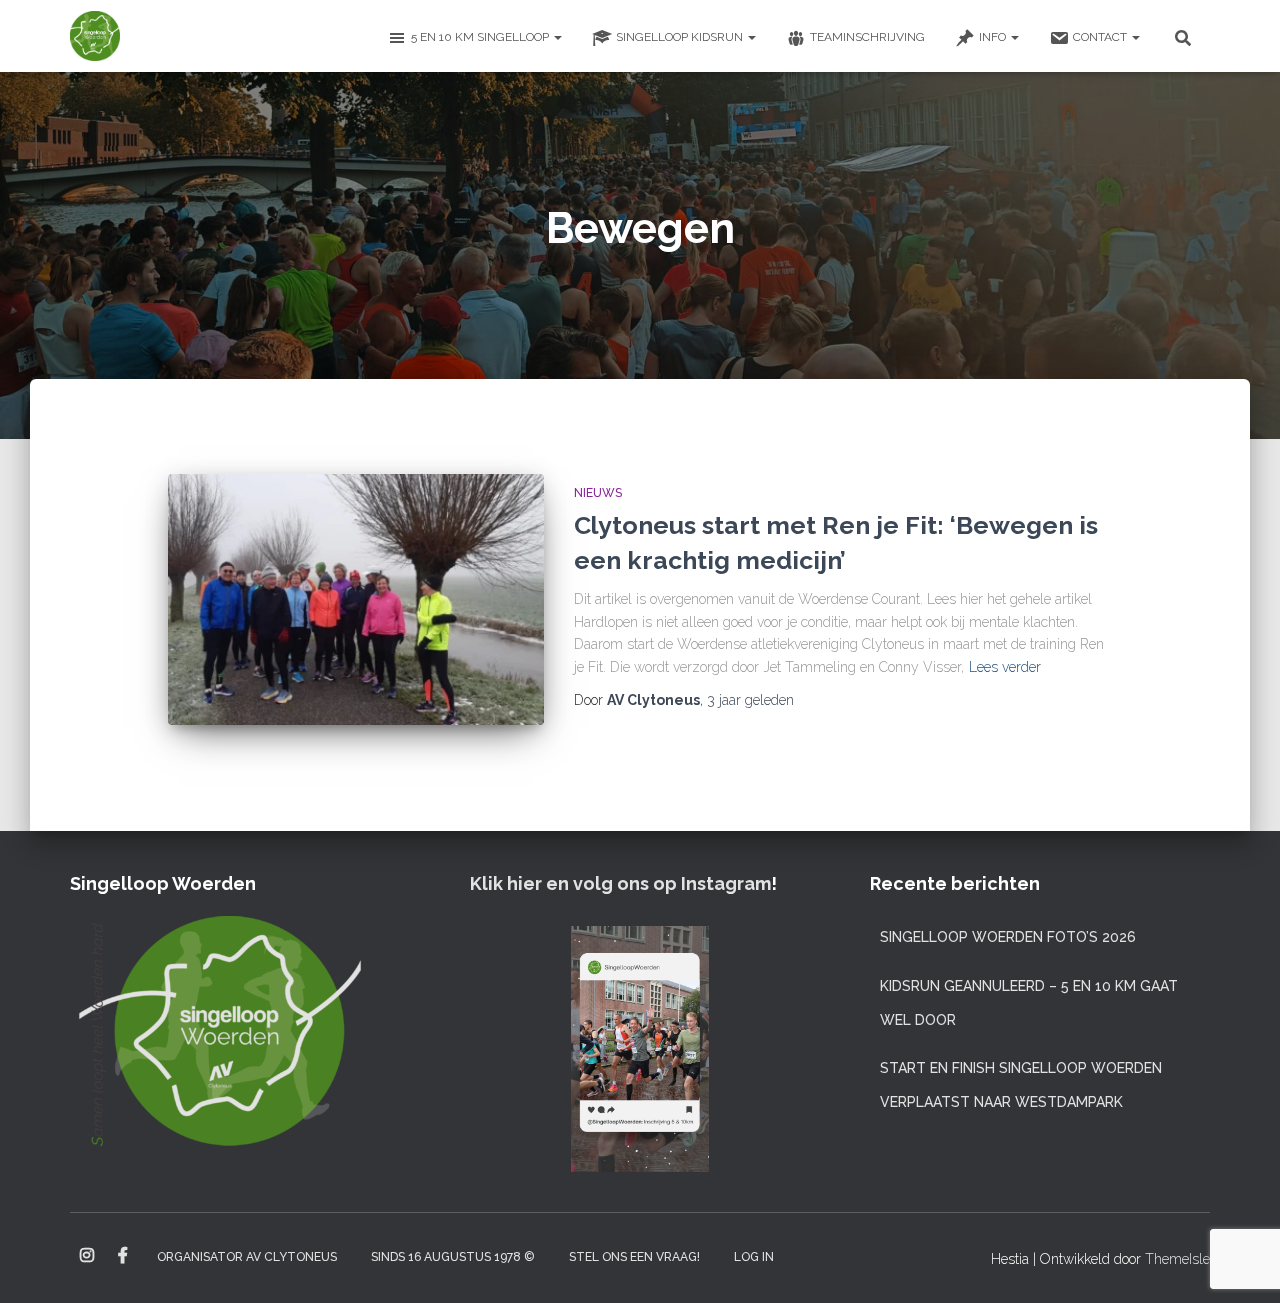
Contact (1101, 37)
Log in (754, 1257)
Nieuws (598, 493)
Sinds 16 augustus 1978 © (453, 1257)
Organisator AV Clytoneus (247, 1257)
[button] (557, 37)
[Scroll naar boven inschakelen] (1240, 1263)
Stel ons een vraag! (634, 1257)
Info (994, 37)
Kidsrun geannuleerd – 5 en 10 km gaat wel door (1029, 1003)
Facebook (123, 1256)
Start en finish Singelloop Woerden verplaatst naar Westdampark (1021, 1085)
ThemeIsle (1177, 1259)
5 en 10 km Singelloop (481, 37)
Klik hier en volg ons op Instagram (620, 883)
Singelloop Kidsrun (681, 37)
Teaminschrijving (867, 37)
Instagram (87, 1256)
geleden (750, 700)
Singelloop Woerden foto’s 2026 (1008, 937)
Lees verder (1005, 667)
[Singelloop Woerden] (95, 36)
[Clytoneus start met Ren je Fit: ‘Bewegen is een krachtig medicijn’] (356, 599)
